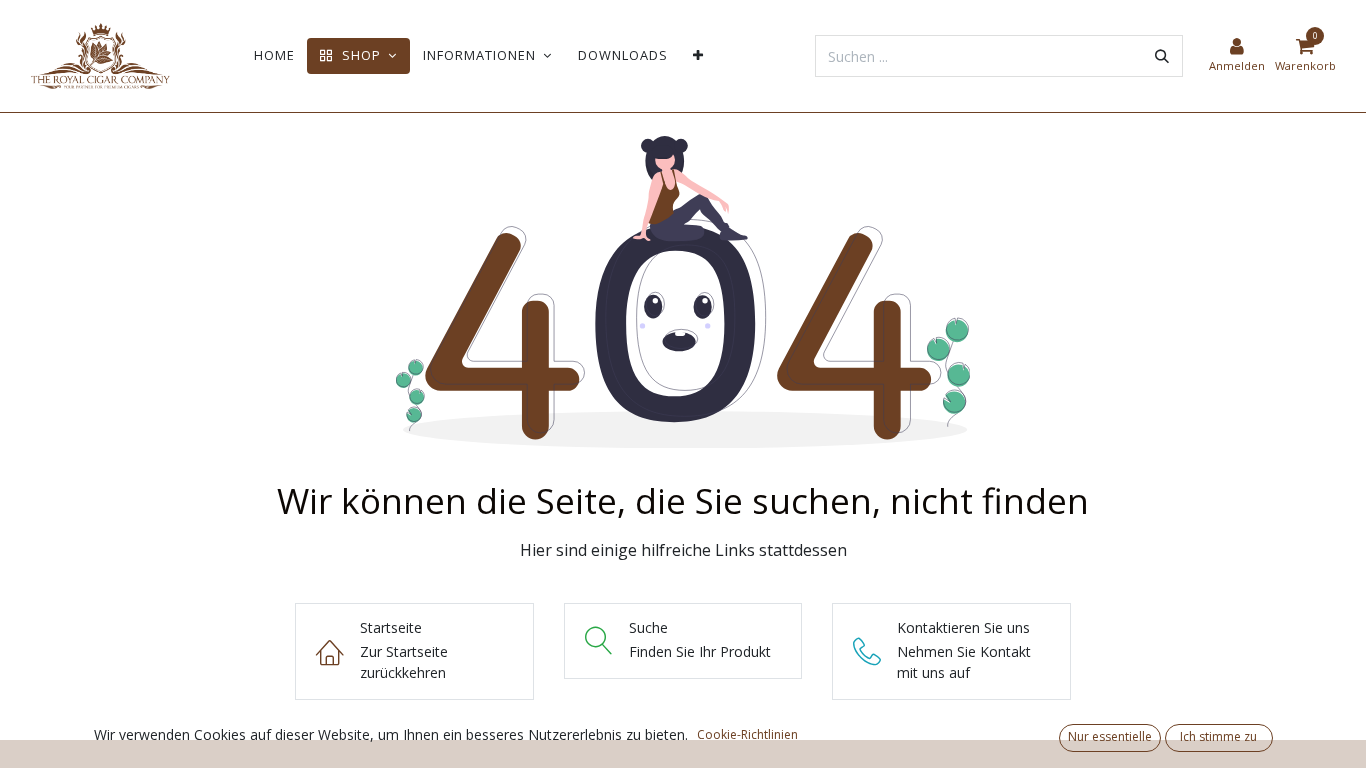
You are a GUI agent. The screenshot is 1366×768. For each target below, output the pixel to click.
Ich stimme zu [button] (1218, 736)
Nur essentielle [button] (1110, 736)
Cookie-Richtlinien (747, 734)
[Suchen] (1162, 56)
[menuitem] (274, 55)
